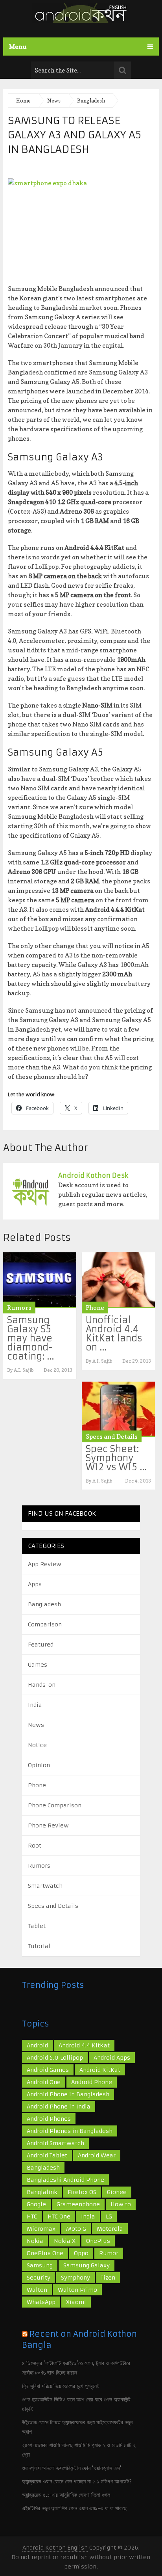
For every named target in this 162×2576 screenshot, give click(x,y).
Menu (18, 47)
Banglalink (42, 2192)
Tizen (108, 2278)
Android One (44, 2082)
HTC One (59, 2217)
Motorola (110, 2229)
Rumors (19, 1308)
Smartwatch (45, 1886)
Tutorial (39, 1946)
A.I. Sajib (24, 1370)
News (36, 1725)
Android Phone (92, 2082)
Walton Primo (77, 2290)
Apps (35, 1584)
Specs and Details (112, 1436)
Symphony (75, 2278)
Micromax (41, 2229)
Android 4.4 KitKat (84, 2045)
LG (109, 2217)
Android (37, 2045)
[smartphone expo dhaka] (81, 227)
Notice (37, 1745)
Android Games (48, 2070)
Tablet (37, 1926)
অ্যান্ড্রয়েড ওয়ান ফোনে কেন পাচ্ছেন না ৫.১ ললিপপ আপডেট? (77, 2481)
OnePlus (98, 2241)
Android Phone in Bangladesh (68, 2094)
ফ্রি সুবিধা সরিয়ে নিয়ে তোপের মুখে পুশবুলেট (61, 2386)
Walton (37, 2290)
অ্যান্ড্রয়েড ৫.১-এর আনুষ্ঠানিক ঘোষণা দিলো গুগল (66, 2495)
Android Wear (97, 2155)
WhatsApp (41, 2302)
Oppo (81, 2253)
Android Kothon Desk (93, 1175)
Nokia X (65, 2241)
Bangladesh (44, 1604)
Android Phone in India (59, 2107)
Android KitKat (100, 2070)
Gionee (117, 2192)
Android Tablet (47, 2155)
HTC (32, 2217)
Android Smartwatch (55, 2143)
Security (39, 2278)
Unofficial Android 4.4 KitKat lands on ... (114, 1334)
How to (121, 2204)
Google (36, 2204)
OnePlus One (45, 2253)
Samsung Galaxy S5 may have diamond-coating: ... (30, 1338)
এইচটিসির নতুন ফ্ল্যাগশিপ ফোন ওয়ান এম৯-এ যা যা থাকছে (74, 2508)
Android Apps (112, 2058)
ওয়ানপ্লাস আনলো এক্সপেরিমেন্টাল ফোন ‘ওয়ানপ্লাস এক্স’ (72, 2468)
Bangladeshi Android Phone (65, 2180)
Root (35, 1846)
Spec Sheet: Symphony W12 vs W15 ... (116, 1458)
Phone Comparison (55, 1805)
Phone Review (48, 1825)
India (35, 1705)
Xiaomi (76, 2302)
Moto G (76, 2229)
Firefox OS (82, 2192)
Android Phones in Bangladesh (70, 2131)
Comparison (45, 1624)
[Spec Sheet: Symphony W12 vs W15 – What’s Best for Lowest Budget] (118, 1409)
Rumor (109, 2253)
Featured (41, 1645)
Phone (95, 1308)
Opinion (39, 1765)
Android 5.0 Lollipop (55, 2058)
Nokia (35, 2241)
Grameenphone (78, 2204)
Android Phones (49, 2119)
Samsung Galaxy (87, 2265)
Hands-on (42, 1685)
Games (38, 1665)
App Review (45, 1564)
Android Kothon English (55, 2548)
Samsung (40, 2265)
